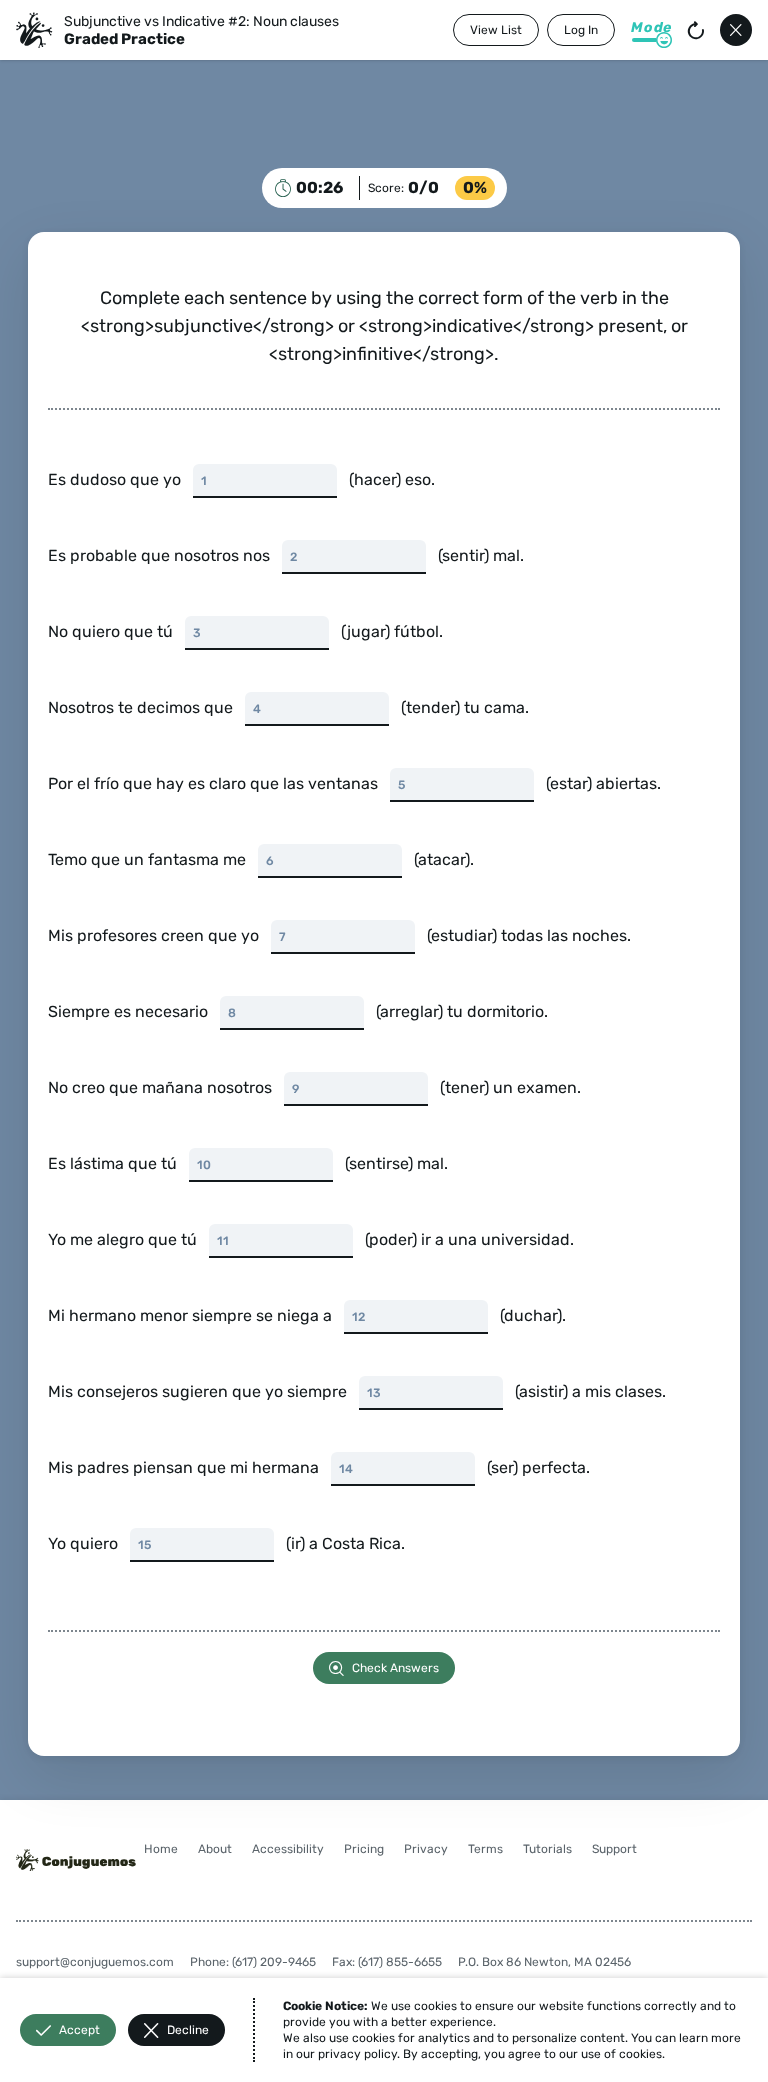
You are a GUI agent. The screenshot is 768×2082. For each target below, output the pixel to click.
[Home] (34, 30)
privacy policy (357, 2054)
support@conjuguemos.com (95, 1962)
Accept (79, 2030)
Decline (188, 2030)
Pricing (364, 1849)
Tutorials (547, 1849)
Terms (485, 1849)
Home (161, 1849)
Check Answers (395, 1668)
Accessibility (288, 1849)
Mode (651, 27)
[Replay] (696, 30)
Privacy (426, 1849)
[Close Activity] (736, 30)
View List (496, 30)
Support (614, 1849)
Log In (581, 30)
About (215, 1849)
